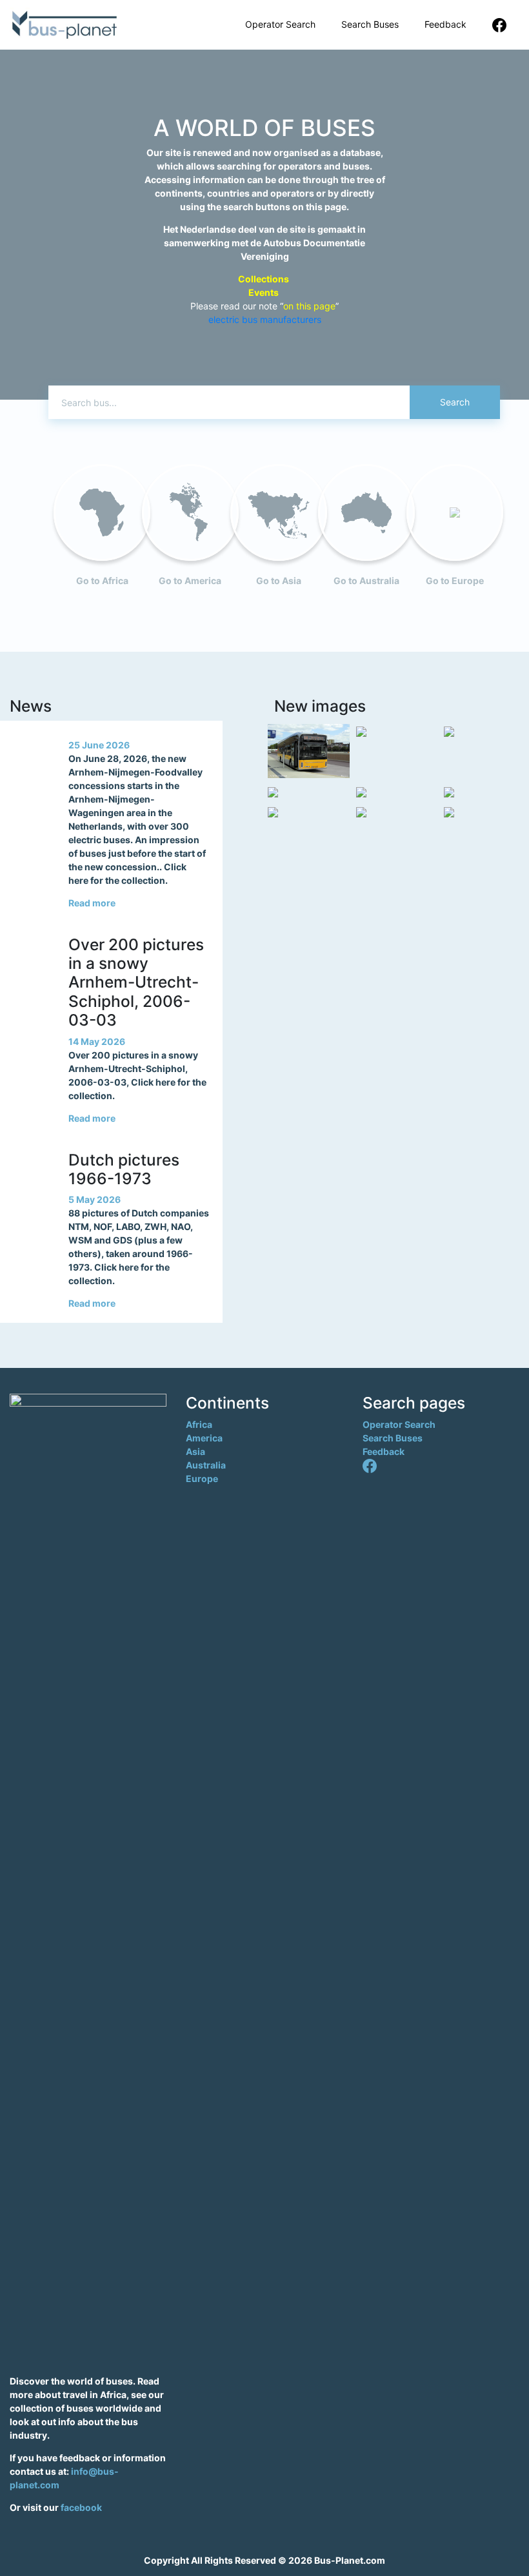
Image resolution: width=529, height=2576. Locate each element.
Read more (92, 903)
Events (264, 292)
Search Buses (370, 24)
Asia (195, 1451)
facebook (81, 2507)
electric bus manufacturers (265, 319)
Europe (202, 1478)
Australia (206, 1465)
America (204, 1438)
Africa (199, 1424)
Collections (264, 279)
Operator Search (280, 24)
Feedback (445, 24)
